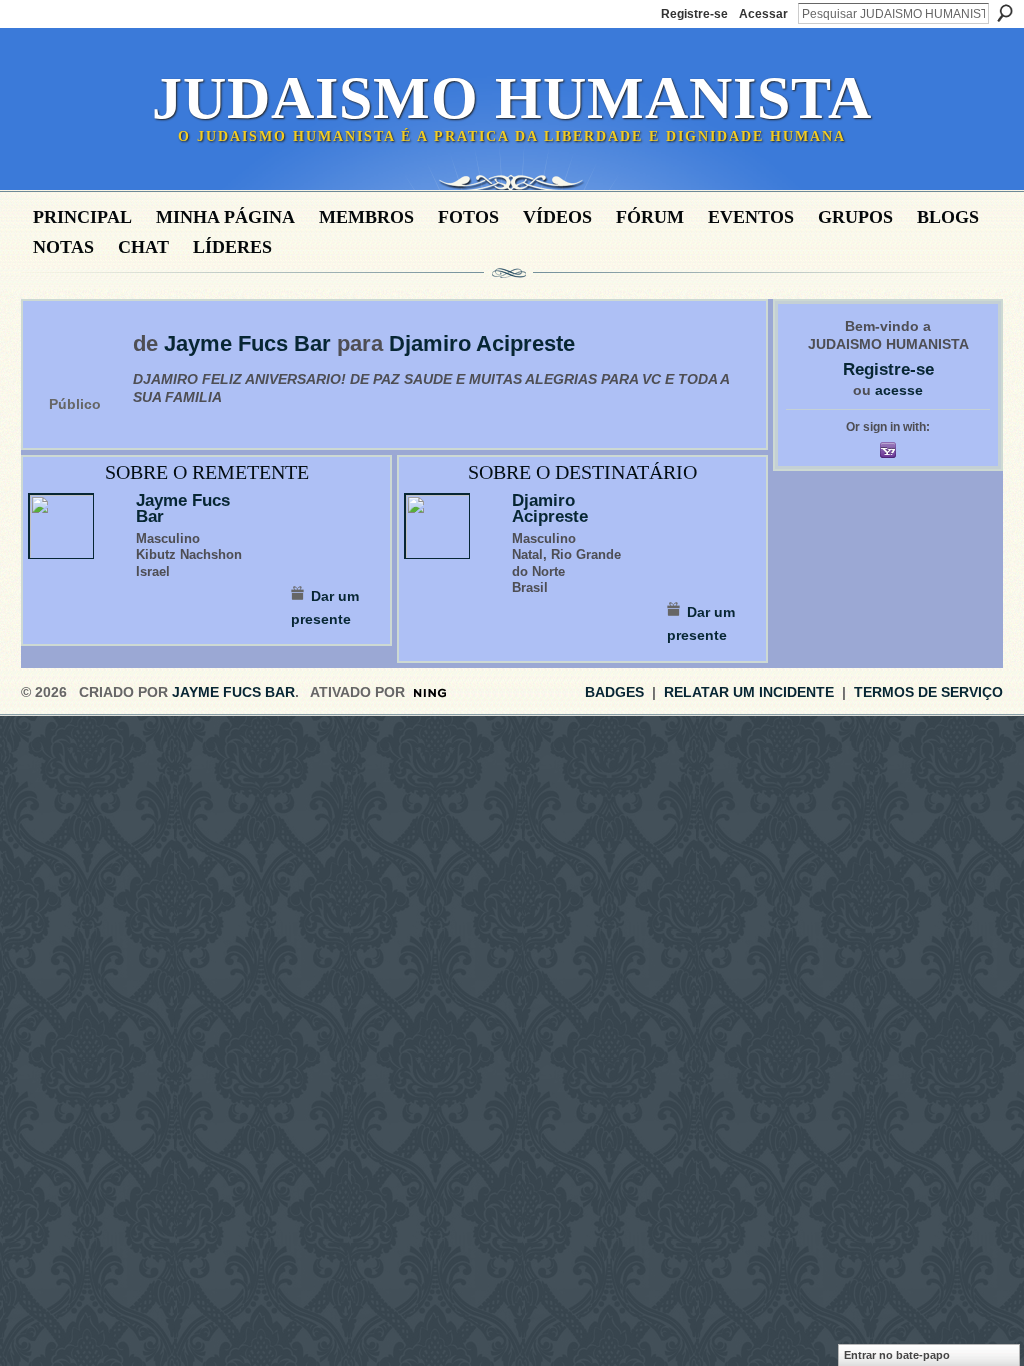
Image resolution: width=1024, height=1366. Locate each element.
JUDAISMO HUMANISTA (512, 98)
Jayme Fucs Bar (247, 344)
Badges (614, 692)
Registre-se (694, 14)
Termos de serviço (928, 692)
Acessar (763, 14)
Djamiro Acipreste (482, 344)
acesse (899, 390)
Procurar (1005, 13)
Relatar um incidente (749, 692)
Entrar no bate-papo (897, 1355)
